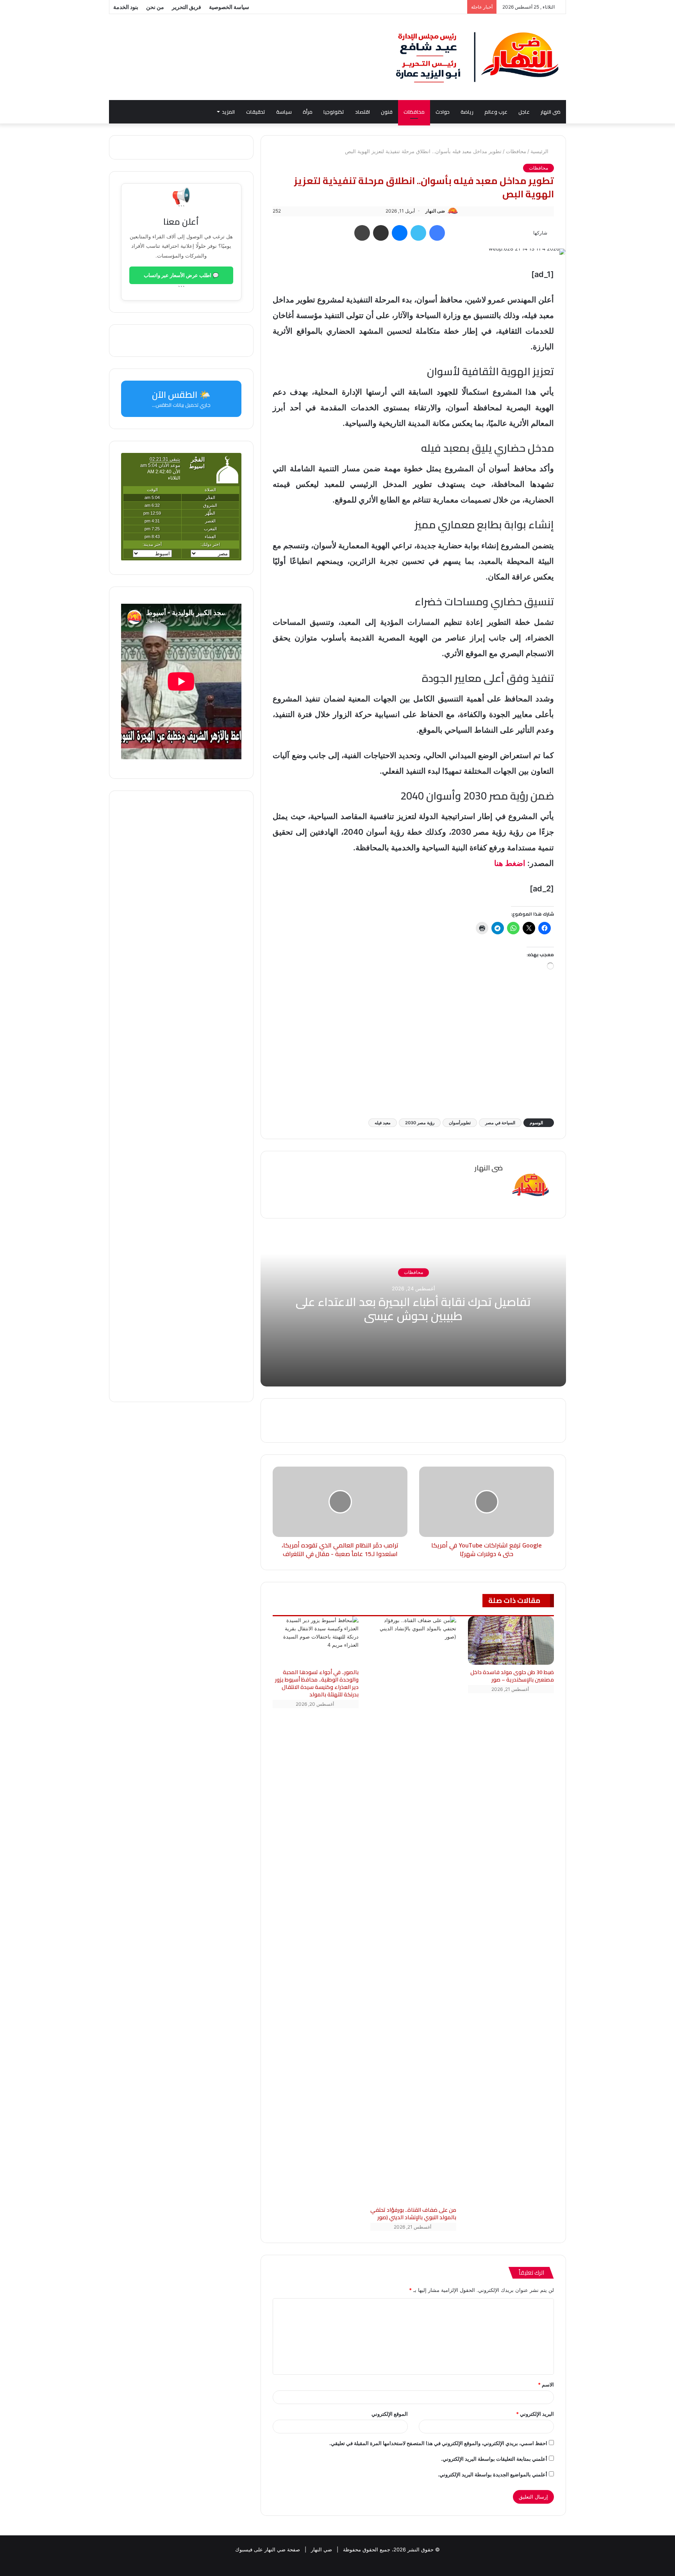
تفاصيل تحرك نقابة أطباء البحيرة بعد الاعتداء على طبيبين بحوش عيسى (413, 1309)
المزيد (228, 112)
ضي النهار (321, 2549)
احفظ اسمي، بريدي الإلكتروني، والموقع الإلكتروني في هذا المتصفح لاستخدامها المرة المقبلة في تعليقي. (438, 2443)
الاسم (546, 2385)
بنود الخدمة (126, 7)
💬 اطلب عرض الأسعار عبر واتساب (181, 275)
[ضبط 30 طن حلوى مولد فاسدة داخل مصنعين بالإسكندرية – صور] (511, 1640)
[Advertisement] (413, 1050)
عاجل (524, 112)
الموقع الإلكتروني (390, 2414)
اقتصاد (362, 112)
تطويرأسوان (460, 1123)
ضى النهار (551, 112)
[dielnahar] (478, 57)
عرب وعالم (496, 112)
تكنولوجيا (334, 112)
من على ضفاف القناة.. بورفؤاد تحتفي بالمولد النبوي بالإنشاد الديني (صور (413, 2214)
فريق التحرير (187, 7)
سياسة (284, 112)
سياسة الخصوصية (229, 7)
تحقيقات (256, 112)
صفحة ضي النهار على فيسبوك (268, 2549)
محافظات (414, 112)
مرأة (308, 112)
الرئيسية (540, 151)
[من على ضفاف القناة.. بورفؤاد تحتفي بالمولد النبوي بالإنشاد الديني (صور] (413, 1909)
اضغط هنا (510, 863)
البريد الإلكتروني (535, 2414)
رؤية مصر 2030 (420, 1123)
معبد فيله (383, 1123)
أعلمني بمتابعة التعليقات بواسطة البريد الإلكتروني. (494, 2459)
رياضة (467, 112)
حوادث (443, 112)
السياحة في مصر (500, 1123)
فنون (387, 112)
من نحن (155, 7)
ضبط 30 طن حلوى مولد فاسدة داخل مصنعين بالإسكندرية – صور (512, 1676)
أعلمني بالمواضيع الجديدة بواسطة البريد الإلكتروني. (493, 2474)
